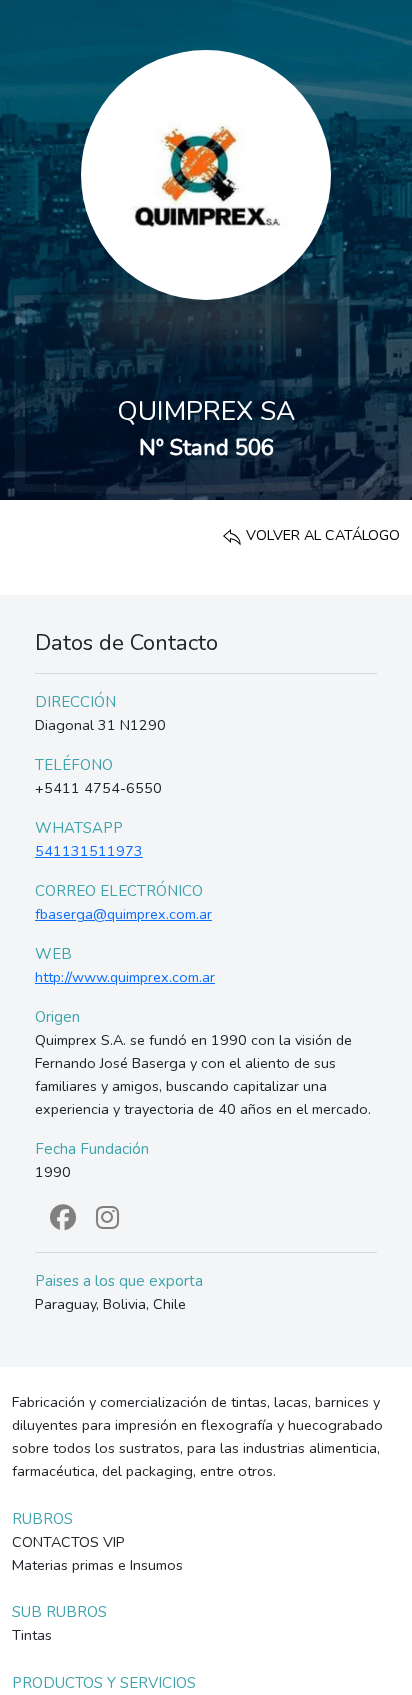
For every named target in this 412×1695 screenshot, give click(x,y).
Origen (57, 1017)
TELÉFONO (74, 765)
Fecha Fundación (92, 1149)
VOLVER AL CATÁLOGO (321, 535)
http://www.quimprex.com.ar (125, 977)
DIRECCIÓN (75, 702)
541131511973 (89, 851)
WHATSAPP (79, 828)
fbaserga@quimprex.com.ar (123, 914)
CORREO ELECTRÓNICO (119, 891)
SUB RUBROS (59, 1612)
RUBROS (42, 1519)
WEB (53, 954)
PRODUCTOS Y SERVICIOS (104, 1683)
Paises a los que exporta (119, 1281)
